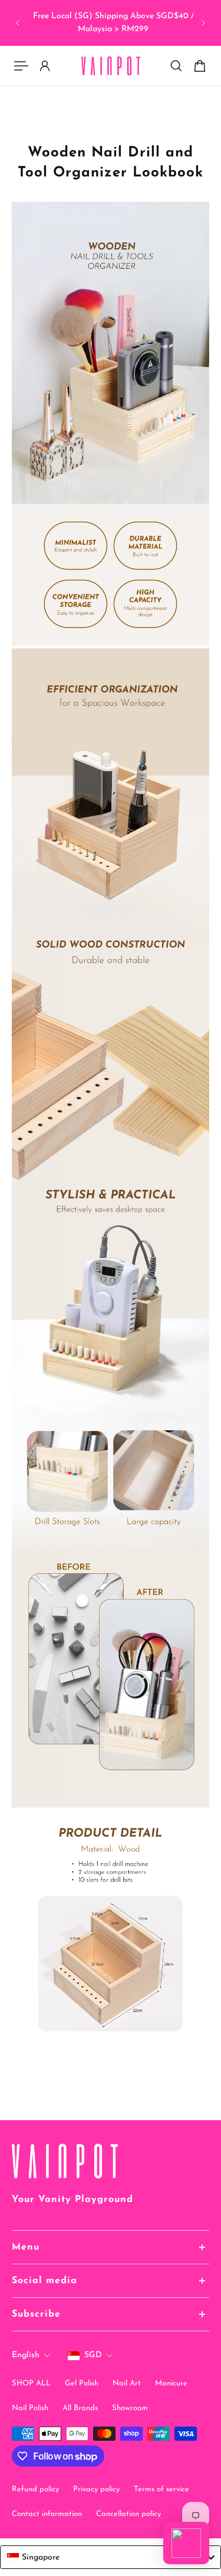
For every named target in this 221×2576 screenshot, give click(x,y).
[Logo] (111, 66)
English (26, 2355)
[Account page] (45, 66)
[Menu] (21, 66)
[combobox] (111, 2557)
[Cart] (200, 66)
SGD (93, 2355)
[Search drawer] (176, 66)
